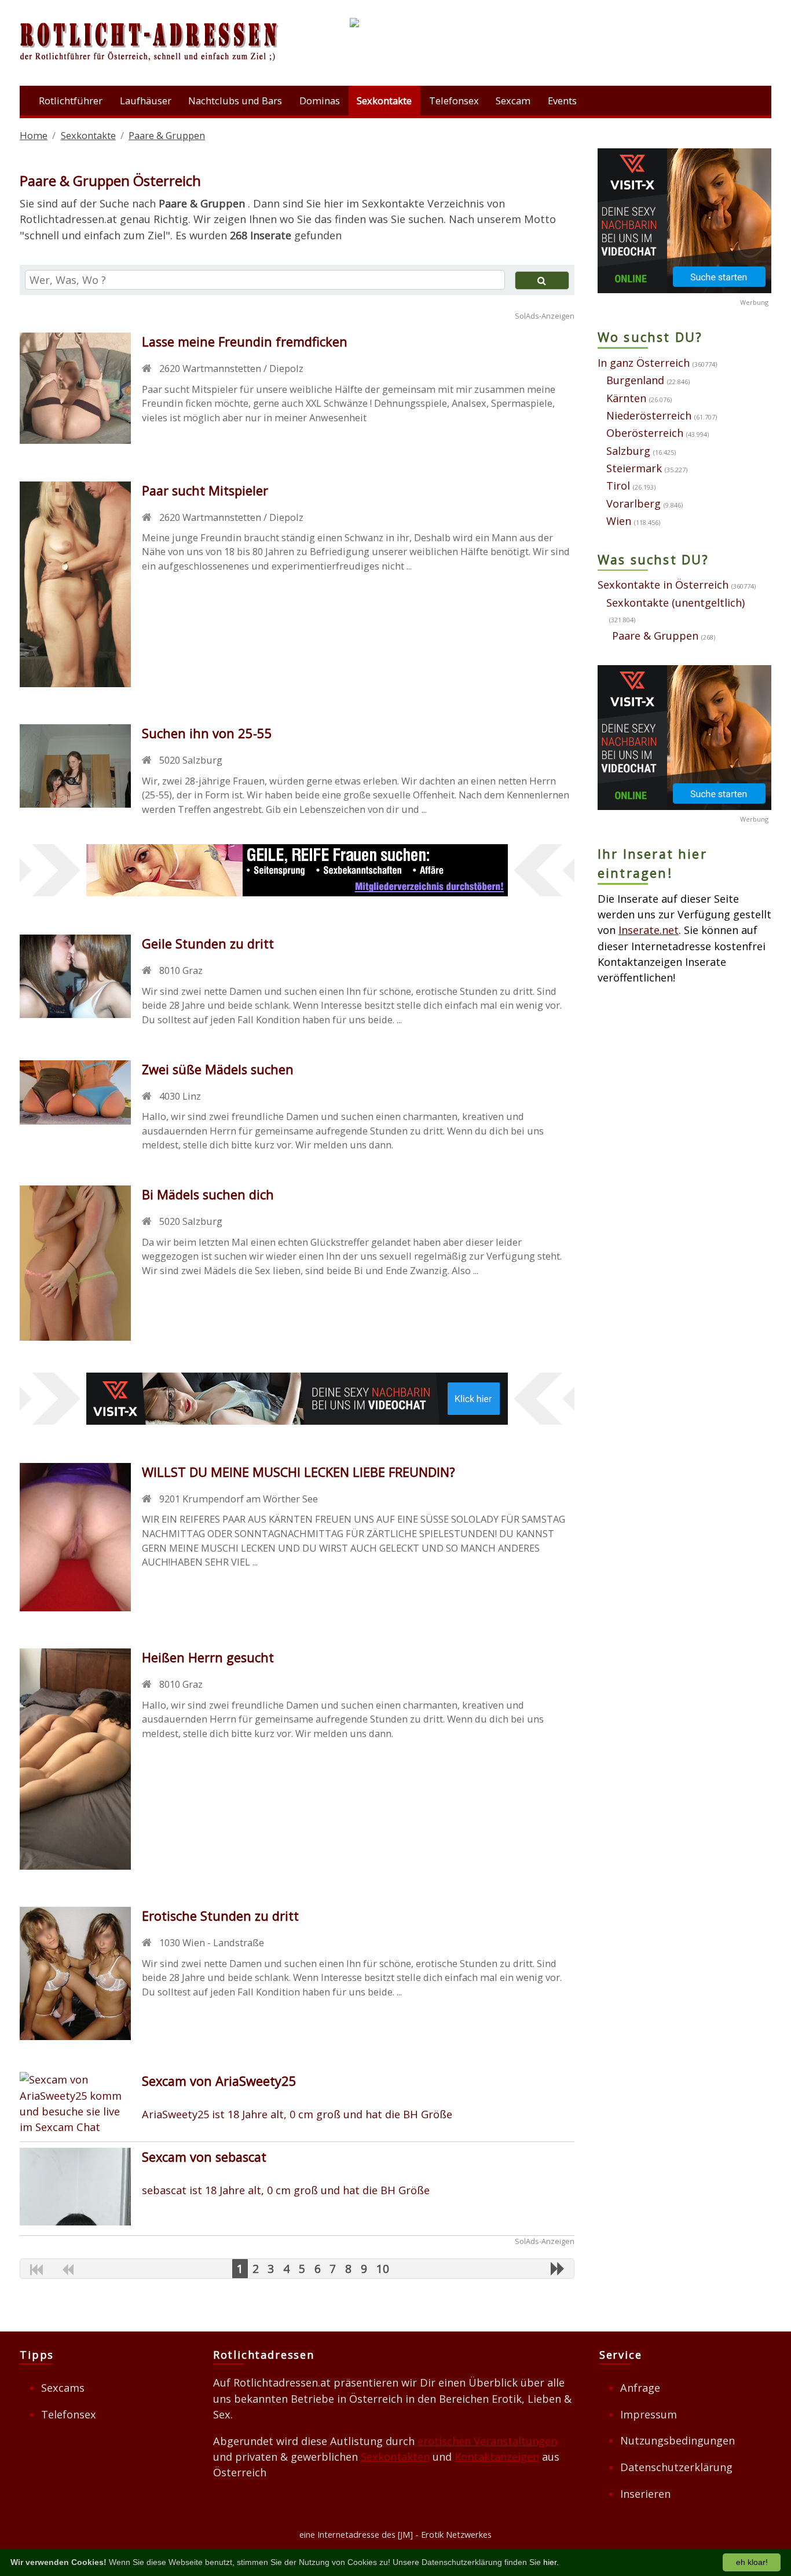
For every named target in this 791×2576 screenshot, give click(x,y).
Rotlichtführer (71, 101)
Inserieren (645, 2494)
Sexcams (63, 2388)
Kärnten (626, 398)
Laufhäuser (146, 101)
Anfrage (640, 2388)
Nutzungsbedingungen (678, 2440)
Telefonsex (454, 101)
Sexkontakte (384, 101)
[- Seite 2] (558, 2268)
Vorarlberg (633, 503)
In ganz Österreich (644, 363)
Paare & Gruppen (655, 636)
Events (562, 101)
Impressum (649, 2414)
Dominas (320, 101)
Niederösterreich (649, 415)
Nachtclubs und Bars (235, 101)
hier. (551, 2562)
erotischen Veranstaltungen (487, 2441)
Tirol (618, 486)
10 (383, 2269)
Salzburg (628, 451)
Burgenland (635, 380)
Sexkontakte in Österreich (663, 585)
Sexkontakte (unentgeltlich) (675, 603)
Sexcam (513, 101)
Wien (619, 521)
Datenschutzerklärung (676, 2467)
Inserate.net (649, 930)
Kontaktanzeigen (497, 2457)
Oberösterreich (645, 433)
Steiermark (634, 468)
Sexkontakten (395, 2457)
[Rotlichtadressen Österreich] (150, 64)
